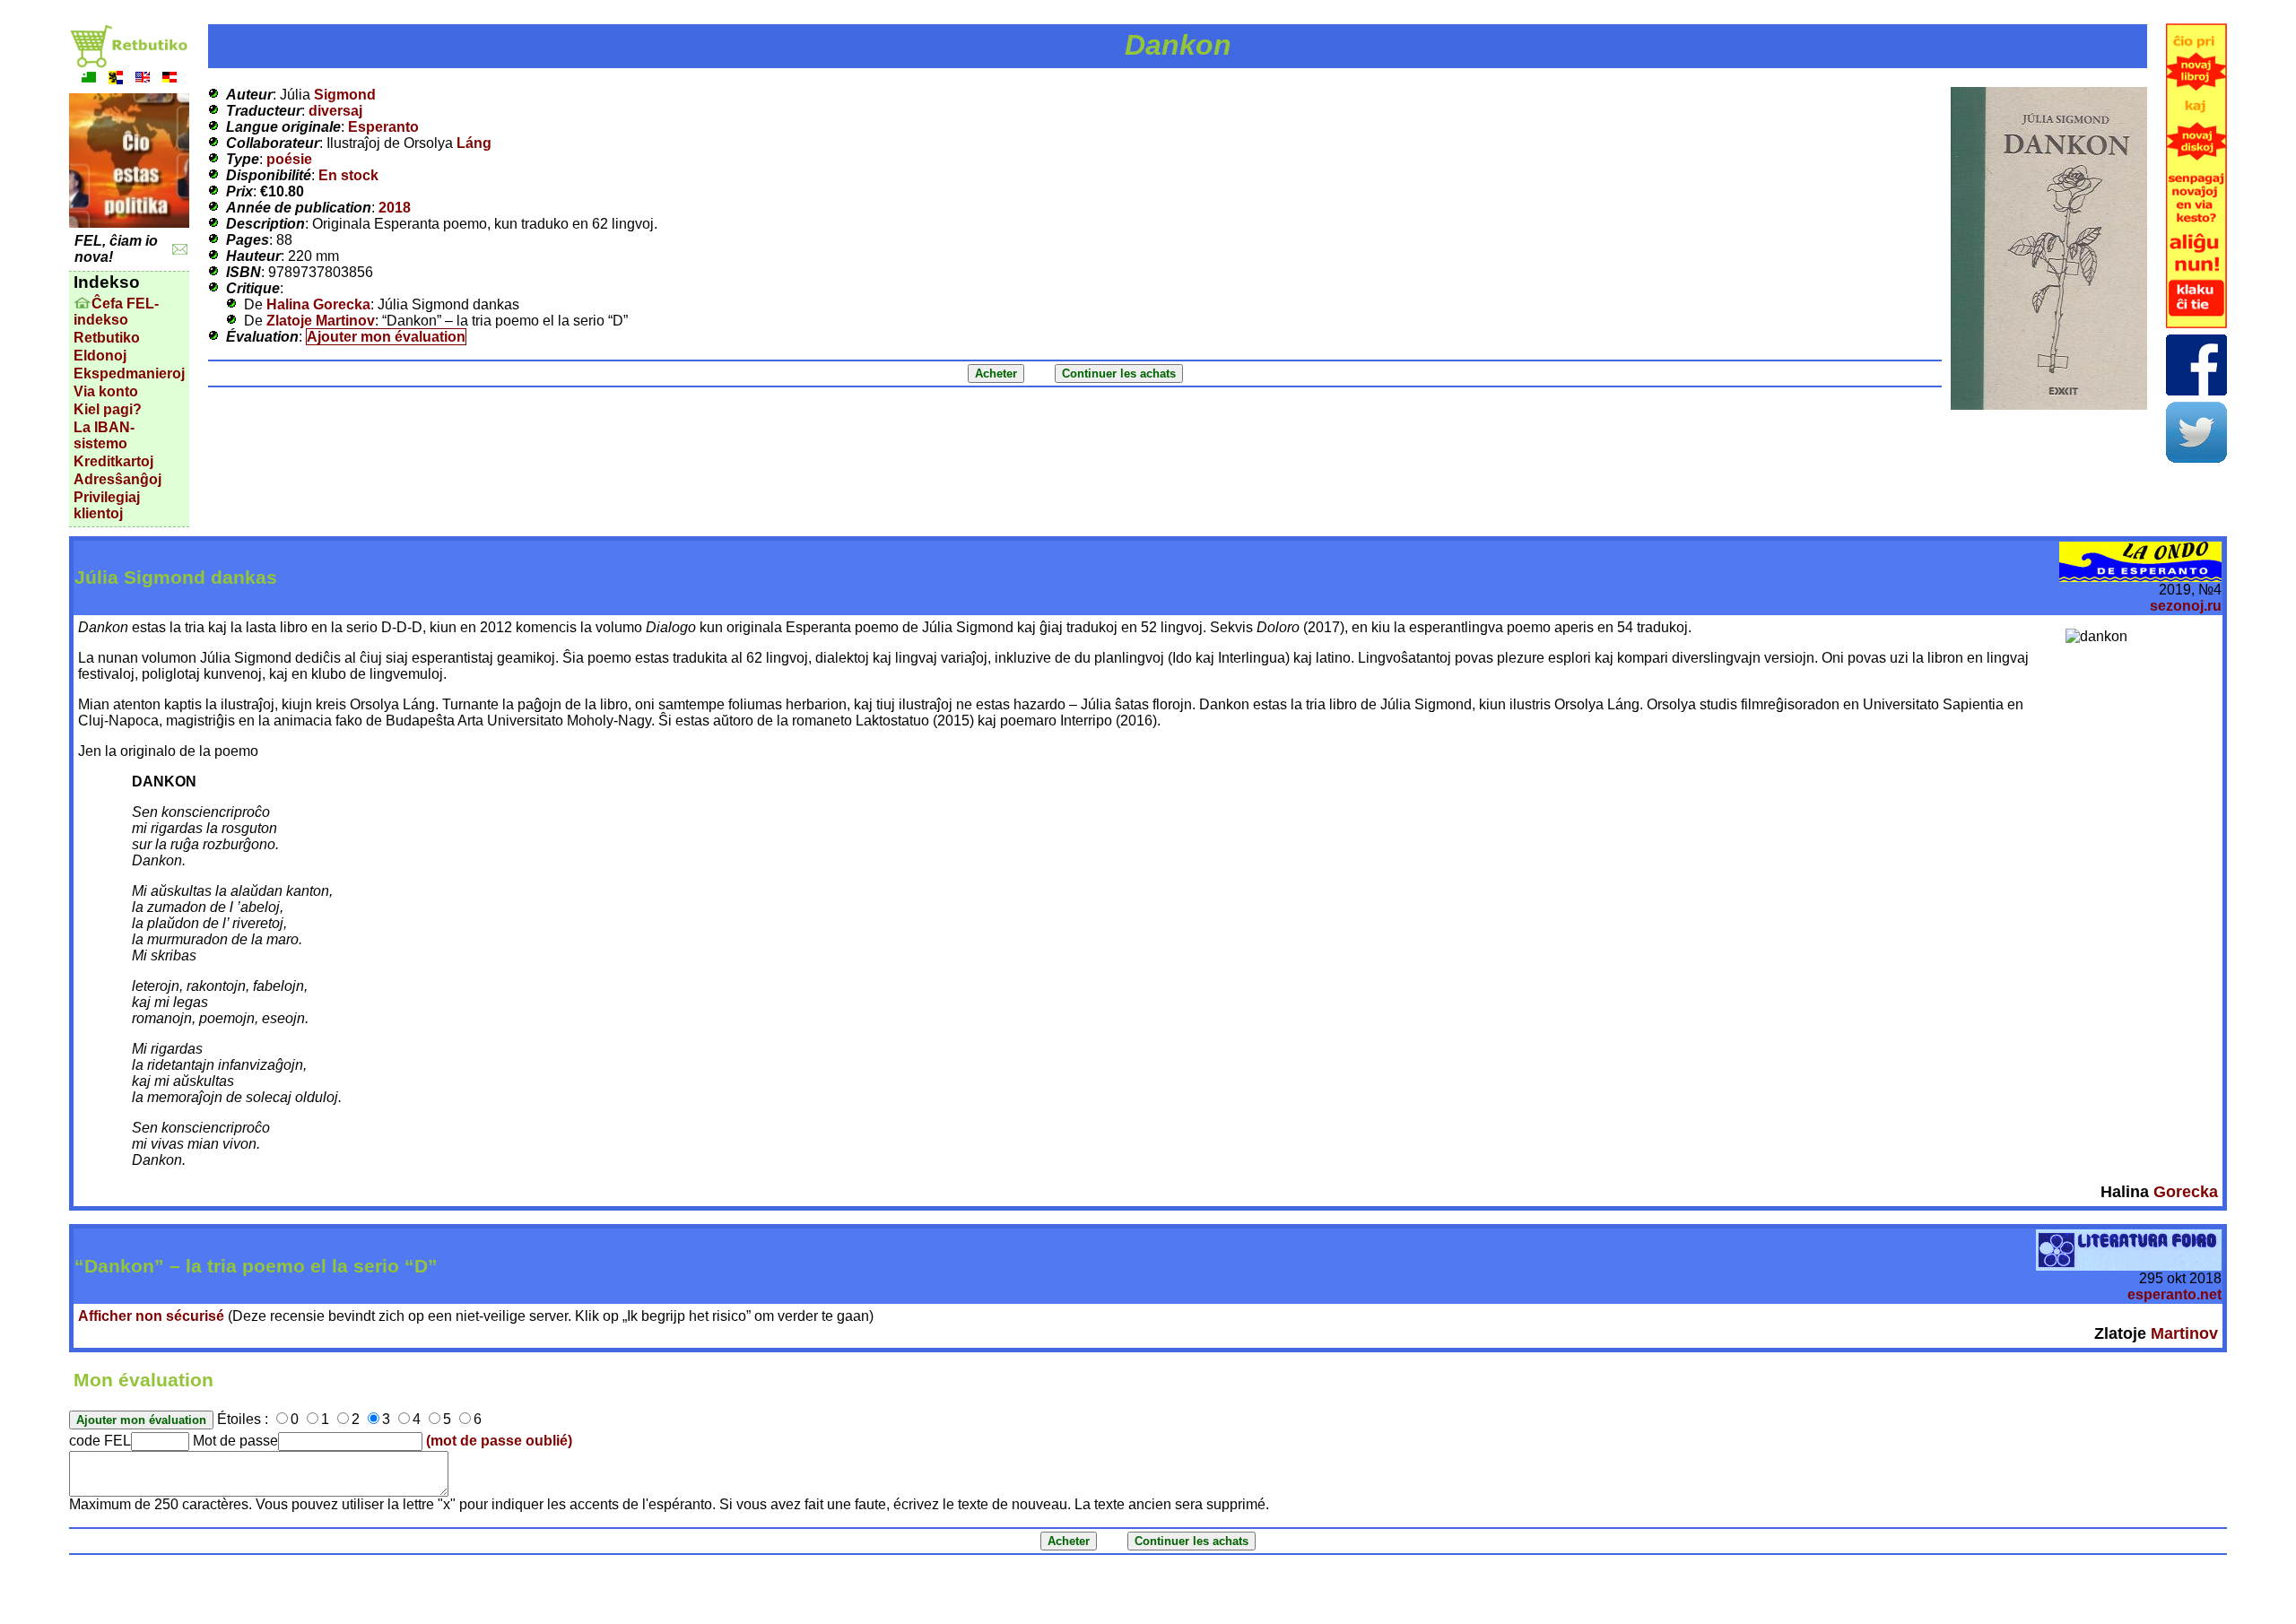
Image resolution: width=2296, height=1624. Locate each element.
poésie (289, 159)
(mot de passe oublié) (499, 1441)
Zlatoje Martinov (321, 321)
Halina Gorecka (318, 304)
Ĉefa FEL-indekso (116, 312)
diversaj (335, 111)
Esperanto (383, 127)
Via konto (106, 391)
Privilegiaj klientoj (107, 505)
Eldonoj (100, 356)
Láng (474, 143)
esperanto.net (2174, 1294)
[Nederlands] (116, 79)
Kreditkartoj (113, 461)
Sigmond (345, 95)
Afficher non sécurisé (151, 1316)
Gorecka (2186, 1192)
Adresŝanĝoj (117, 479)
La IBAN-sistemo (104, 435)
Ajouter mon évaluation (386, 337)
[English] (143, 79)
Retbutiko (107, 338)
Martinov (2184, 1333)
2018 (395, 208)
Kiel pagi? (108, 409)
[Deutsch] (170, 79)
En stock (348, 175)
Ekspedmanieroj (129, 373)
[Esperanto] (89, 79)
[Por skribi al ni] (180, 250)
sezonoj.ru (2186, 606)
